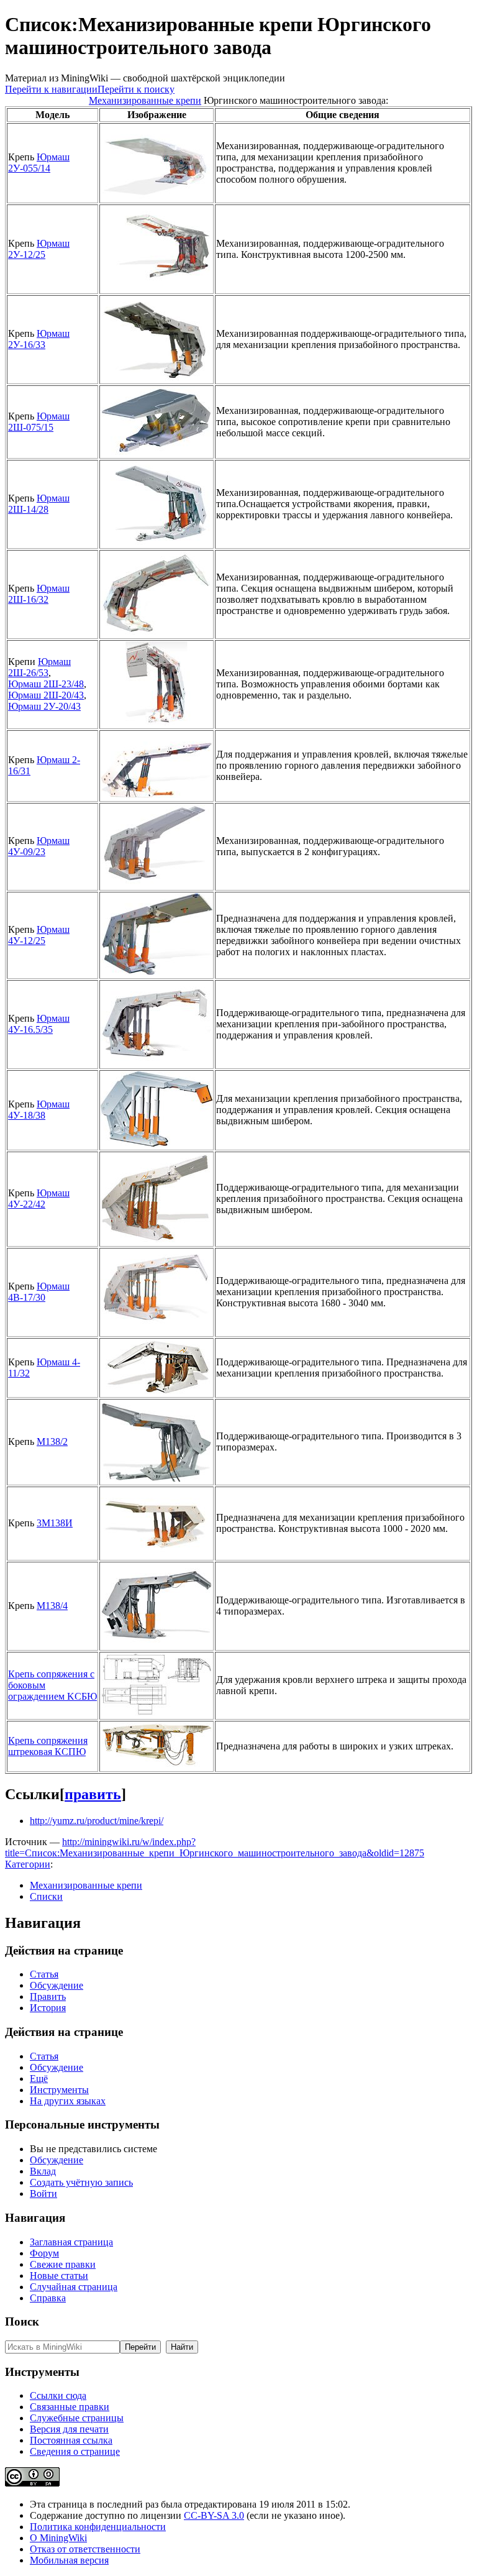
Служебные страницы (77, 2418)
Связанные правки (70, 2407)
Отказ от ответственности (85, 2549)
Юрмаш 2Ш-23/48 (46, 684)
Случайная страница (74, 2287)
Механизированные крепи (145, 100)
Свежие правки (63, 2264)
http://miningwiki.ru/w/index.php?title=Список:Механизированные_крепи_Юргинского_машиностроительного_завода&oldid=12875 (215, 1847)
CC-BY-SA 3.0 (214, 2515)
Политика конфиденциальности (98, 2527)
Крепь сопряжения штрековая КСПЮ (48, 1746)
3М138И (55, 1523)
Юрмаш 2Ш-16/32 (39, 594)
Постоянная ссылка (71, 2440)
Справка (48, 2298)
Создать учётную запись (81, 2182)
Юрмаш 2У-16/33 (39, 339)
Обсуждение (57, 1985)
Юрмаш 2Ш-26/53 (39, 667)
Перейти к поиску (136, 89)
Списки (46, 1896)
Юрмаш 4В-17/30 (39, 1292)
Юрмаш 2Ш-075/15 (39, 422)
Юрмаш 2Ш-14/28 (39, 504)
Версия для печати (69, 2429)
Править (48, 1996)
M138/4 (52, 1606)
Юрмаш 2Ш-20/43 (46, 695)
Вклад (43, 2171)
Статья (44, 1974)
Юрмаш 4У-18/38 (39, 1110)
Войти (43, 2193)
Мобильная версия (69, 2560)
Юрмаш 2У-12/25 (39, 249)
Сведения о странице (75, 2451)
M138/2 (52, 1442)
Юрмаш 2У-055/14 (39, 163)
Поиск (22, 2322)
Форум (44, 2253)
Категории (28, 1864)
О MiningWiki (58, 2538)
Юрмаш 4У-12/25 (39, 935)
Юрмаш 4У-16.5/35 (39, 1024)
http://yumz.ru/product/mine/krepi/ (97, 1821)
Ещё (39, 2079)
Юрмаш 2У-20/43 (44, 706)
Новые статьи (59, 2276)
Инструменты (59, 2090)
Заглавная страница (71, 2242)
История (48, 2008)
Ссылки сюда (58, 2395)
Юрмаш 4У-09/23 (39, 846)
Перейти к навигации (51, 89)
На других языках (68, 2101)
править (93, 1794)
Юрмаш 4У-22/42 (39, 1199)
